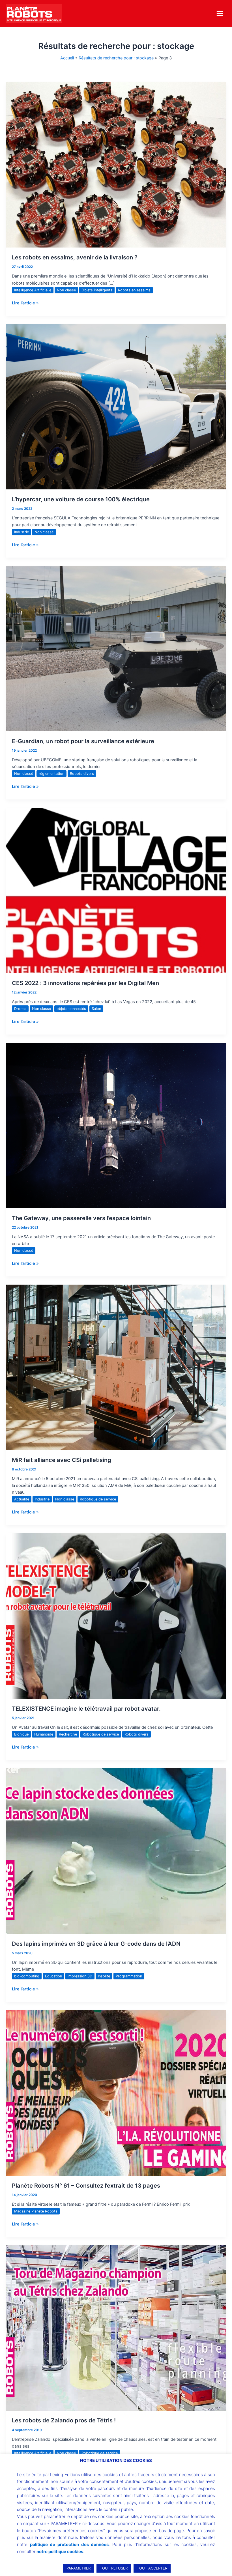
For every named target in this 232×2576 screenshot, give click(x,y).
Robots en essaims (134, 290)
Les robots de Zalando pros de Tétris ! (64, 2420)
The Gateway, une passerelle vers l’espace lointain (81, 1218)
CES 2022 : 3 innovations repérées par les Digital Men (85, 983)
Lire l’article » (25, 303)
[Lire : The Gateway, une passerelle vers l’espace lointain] (116, 1125)
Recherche (68, 1734)
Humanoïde (44, 1734)
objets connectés (71, 1009)
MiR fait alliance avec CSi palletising (62, 1460)
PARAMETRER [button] (79, 2568)
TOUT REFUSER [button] (114, 2568)
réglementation (51, 774)
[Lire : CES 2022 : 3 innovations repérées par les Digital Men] (116, 890)
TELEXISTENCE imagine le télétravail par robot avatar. (86, 1709)
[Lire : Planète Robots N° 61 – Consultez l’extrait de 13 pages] (116, 2093)
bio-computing (27, 1976)
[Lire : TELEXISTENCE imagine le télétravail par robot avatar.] (116, 1616)
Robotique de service (98, 1499)
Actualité (22, 1499)
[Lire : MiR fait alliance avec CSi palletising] (116, 1367)
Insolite (104, 1976)
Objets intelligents (97, 290)
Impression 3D (80, 1976)
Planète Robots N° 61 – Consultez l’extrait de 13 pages (86, 2186)
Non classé (66, 290)
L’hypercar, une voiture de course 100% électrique (81, 499)
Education (53, 1976)
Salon (96, 1009)
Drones (20, 1009)
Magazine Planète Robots (36, 2211)
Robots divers (82, 774)
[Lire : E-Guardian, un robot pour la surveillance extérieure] (116, 648)
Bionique (21, 1734)
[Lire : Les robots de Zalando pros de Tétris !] (116, 2328)
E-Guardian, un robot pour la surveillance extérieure (83, 741)
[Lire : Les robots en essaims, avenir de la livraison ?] (116, 165)
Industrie (22, 532)
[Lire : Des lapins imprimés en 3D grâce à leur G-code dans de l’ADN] (116, 1851)
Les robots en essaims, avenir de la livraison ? (75, 257)
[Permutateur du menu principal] (220, 13)
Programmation (129, 1976)
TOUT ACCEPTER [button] (152, 2568)
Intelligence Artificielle (33, 290)
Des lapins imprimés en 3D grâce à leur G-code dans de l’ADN (96, 1944)
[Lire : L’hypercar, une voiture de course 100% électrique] (116, 407)
